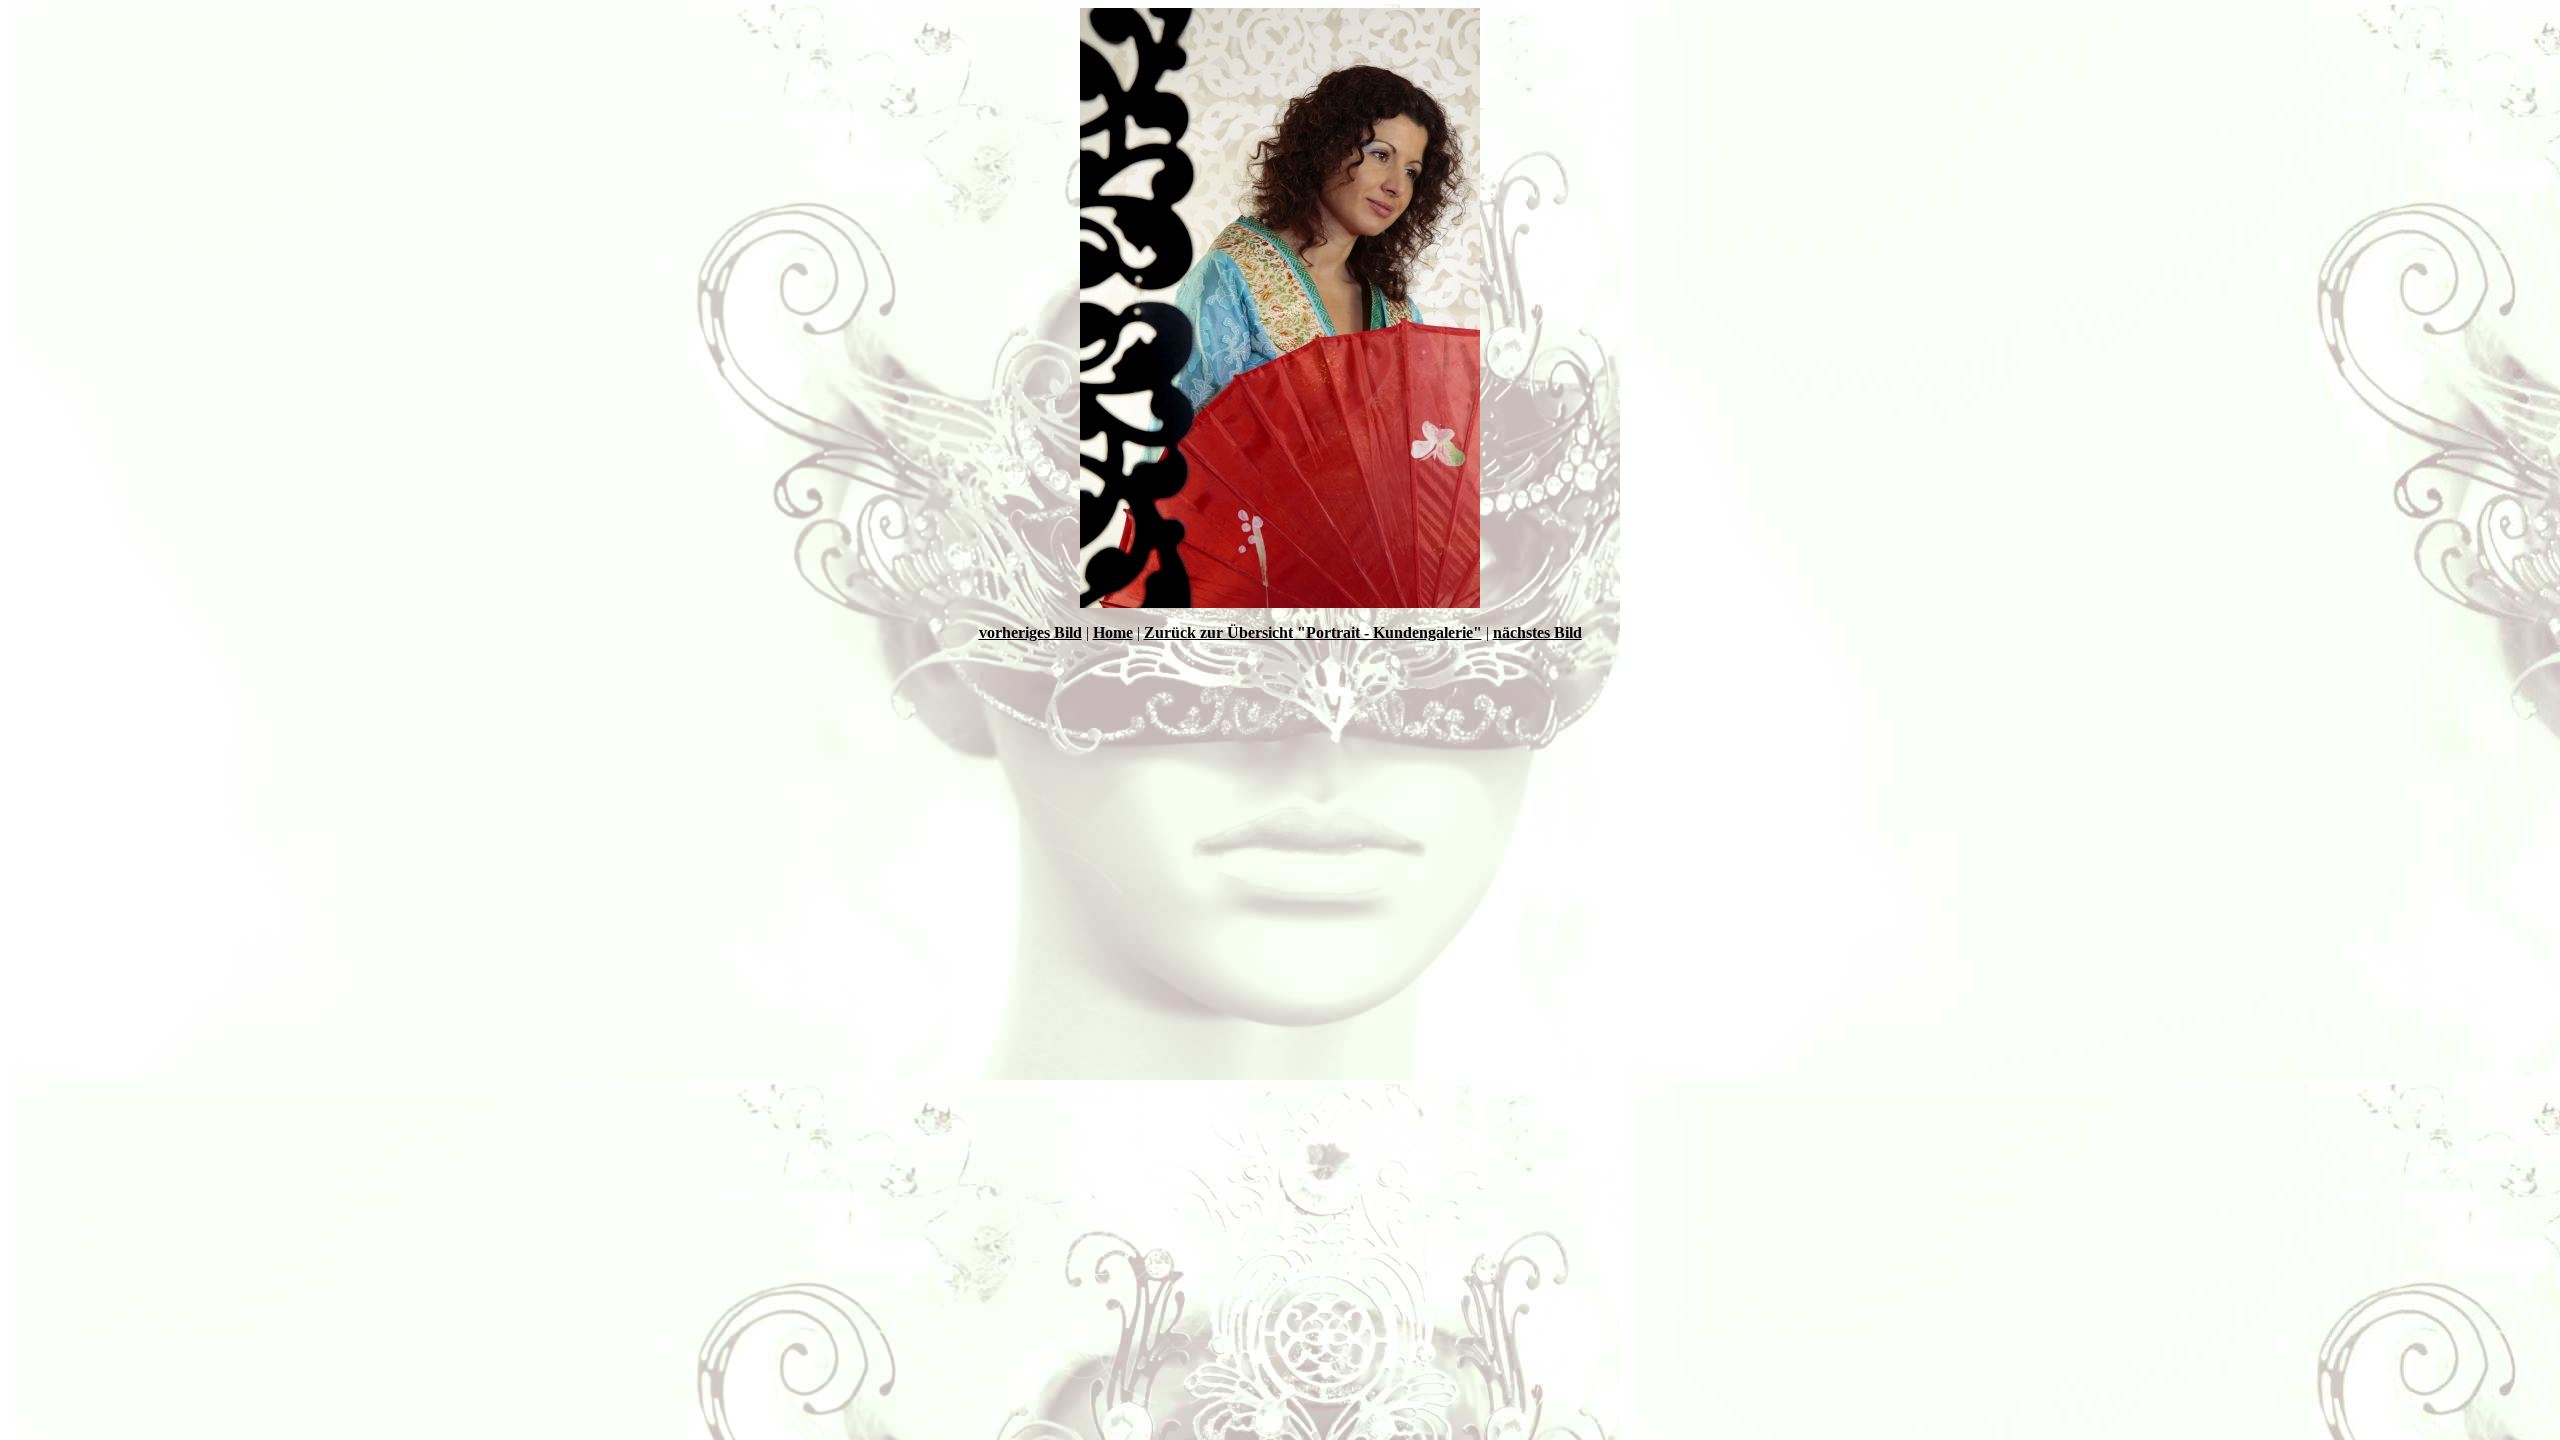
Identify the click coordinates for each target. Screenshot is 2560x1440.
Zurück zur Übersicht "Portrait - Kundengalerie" (1313, 632)
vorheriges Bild (1030, 632)
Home (1113, 632)
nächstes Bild (1537, 632)
